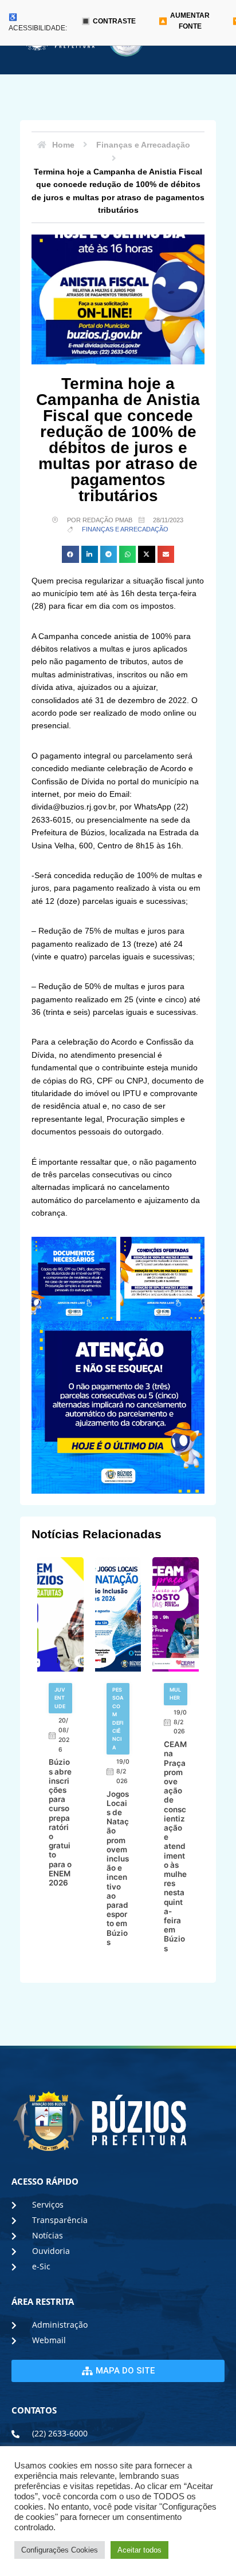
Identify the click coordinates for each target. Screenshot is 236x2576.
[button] (70, 554)
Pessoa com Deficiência (118, 1718)
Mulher (175, 1694)
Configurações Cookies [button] (60, 2550)
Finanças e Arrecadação (125, 529)
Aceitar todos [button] (139, 2550)
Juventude (60, 1698)
